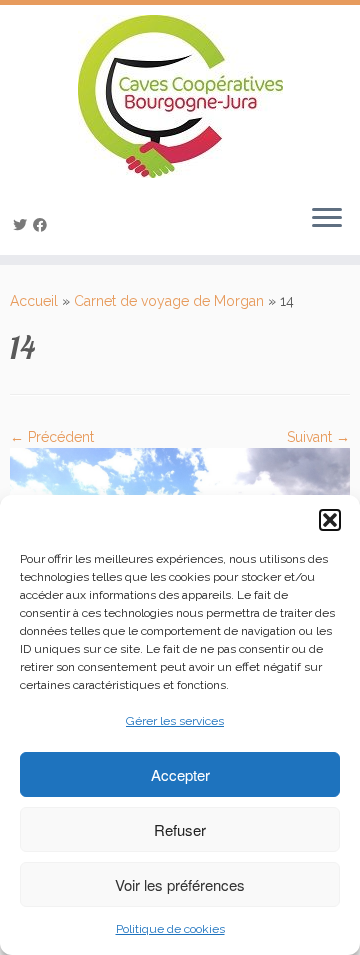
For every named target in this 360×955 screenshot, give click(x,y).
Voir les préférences (180, 884)
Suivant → (318, 437)
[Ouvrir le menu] (327, 219)
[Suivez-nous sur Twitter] (23, 225)
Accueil (34, 301)
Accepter (180, 774)
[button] (330, 520)
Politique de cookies (170, 929)
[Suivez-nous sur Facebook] (43, 225)
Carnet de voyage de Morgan (169, 301)
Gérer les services (175, 721)
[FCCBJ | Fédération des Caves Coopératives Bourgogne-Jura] (180, 96)
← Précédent (52, 437)
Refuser (180, 829)
